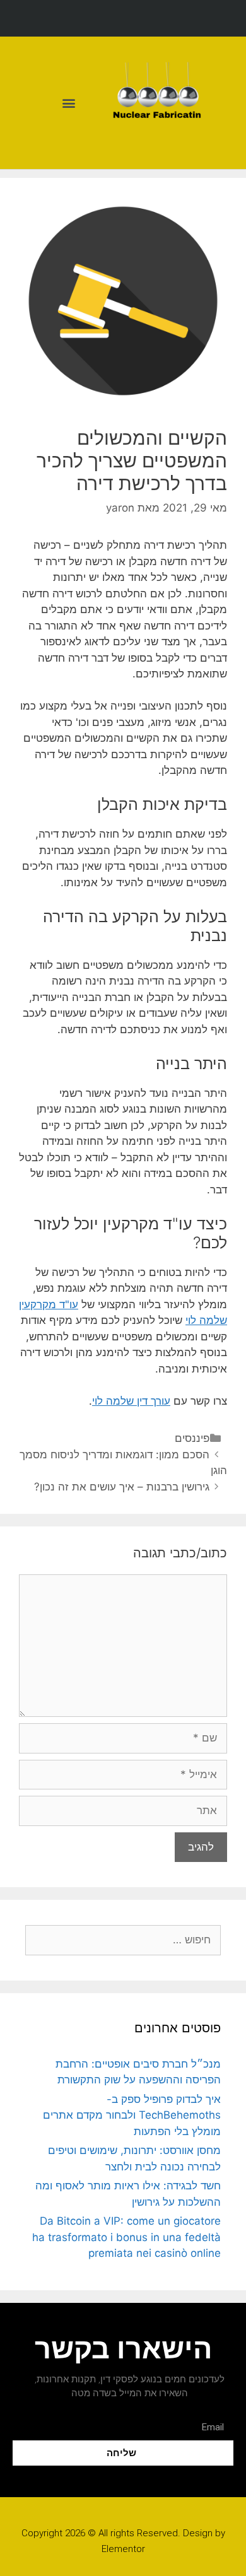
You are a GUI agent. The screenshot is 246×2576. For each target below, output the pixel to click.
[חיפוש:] (123, 1940)
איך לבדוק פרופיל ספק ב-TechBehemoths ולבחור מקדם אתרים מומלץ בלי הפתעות (132, 2115)
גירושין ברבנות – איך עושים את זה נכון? (122, 1487)
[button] (68, 103)
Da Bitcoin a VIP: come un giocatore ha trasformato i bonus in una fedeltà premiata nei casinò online (126, 2237)
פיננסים (192, 1438)
